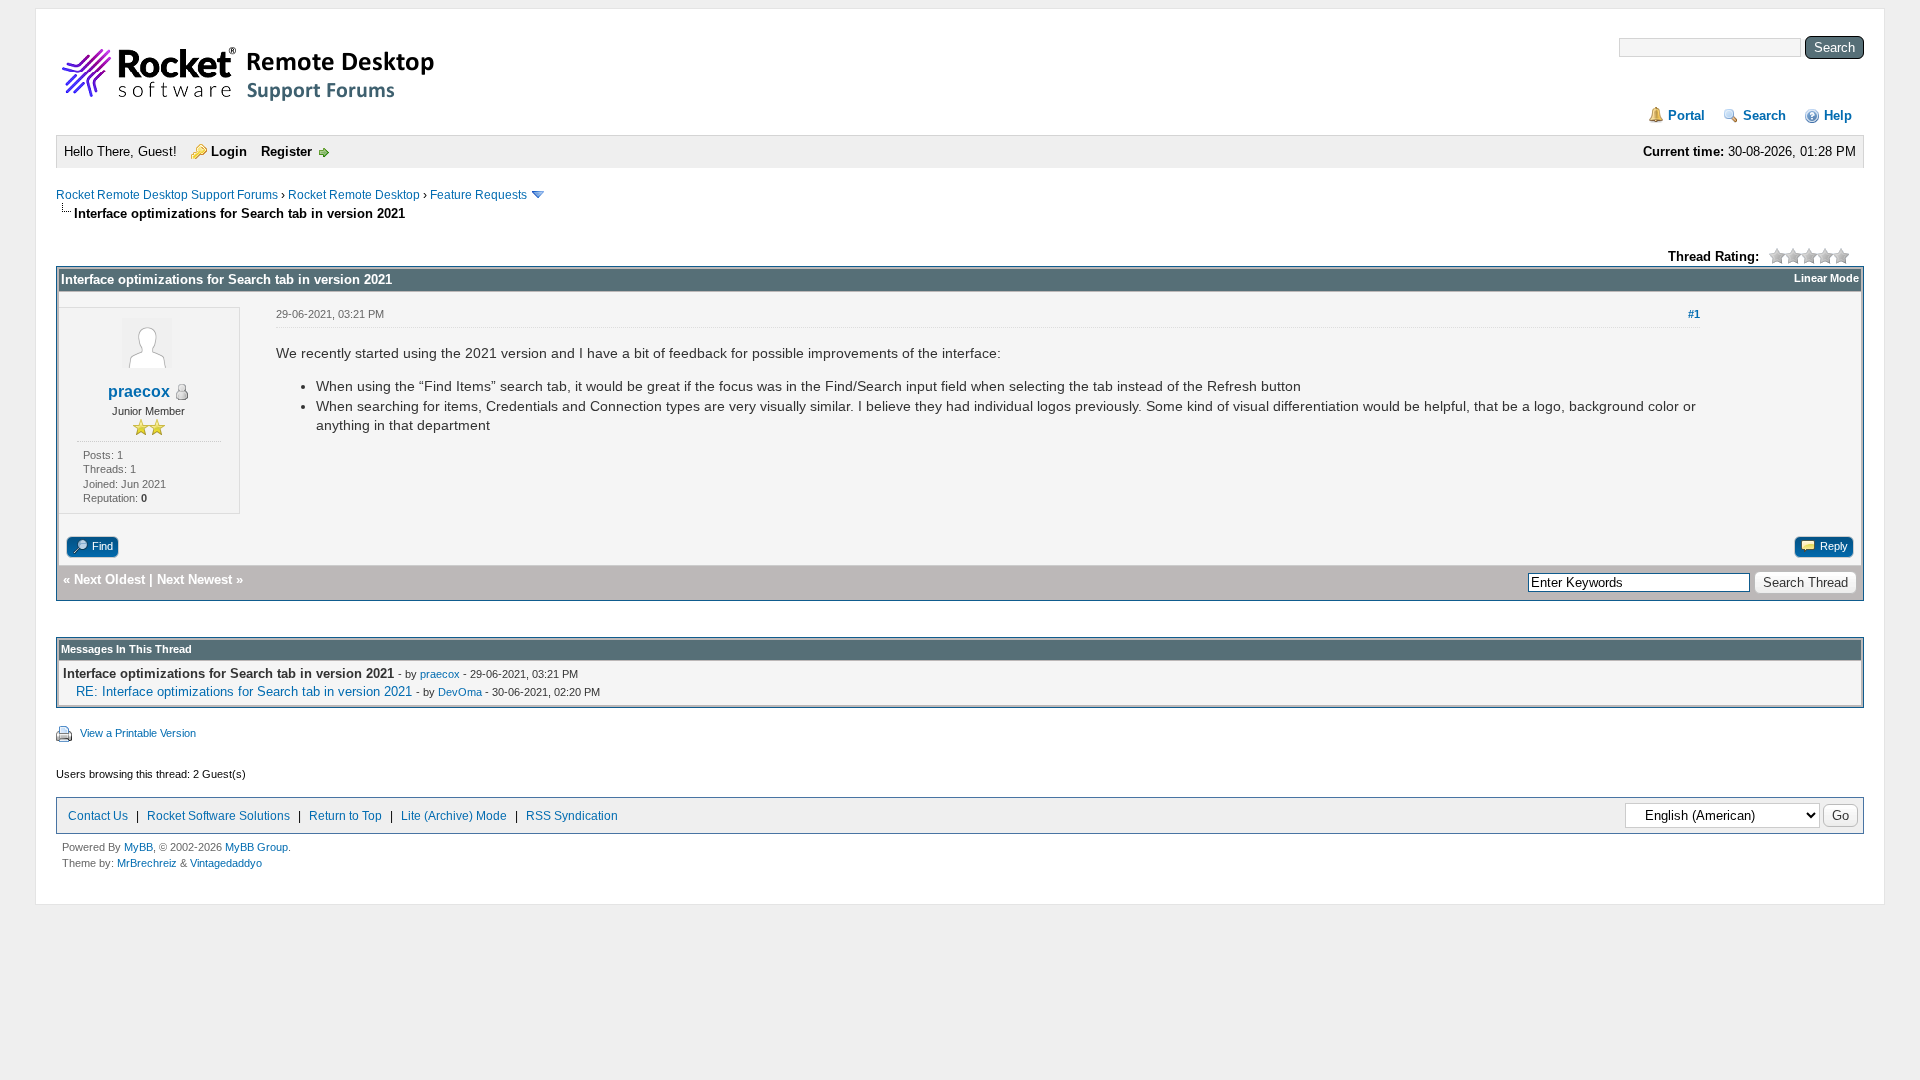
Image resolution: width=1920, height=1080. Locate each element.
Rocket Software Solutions (218, 816)
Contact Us (98, 816)
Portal (1686, 115)
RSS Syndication (572, 816)
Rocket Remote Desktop (354, 195)
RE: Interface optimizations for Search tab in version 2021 (244, 691)
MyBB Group (256, 847)
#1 (1694, 314)
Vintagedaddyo (226, 863)
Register (286, 151)
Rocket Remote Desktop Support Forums (167, 195)
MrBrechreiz (147, 863)
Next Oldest (109, 579)
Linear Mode (1826, 278)
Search (1764, 115)
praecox (139, 391)
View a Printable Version (138, 733)
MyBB (138, 847)
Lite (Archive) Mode (454, 816)
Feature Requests (478, 195)
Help (1838, 115)
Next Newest (194, 579)
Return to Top (345, 816)
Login (229, 151)
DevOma (460, 692)
